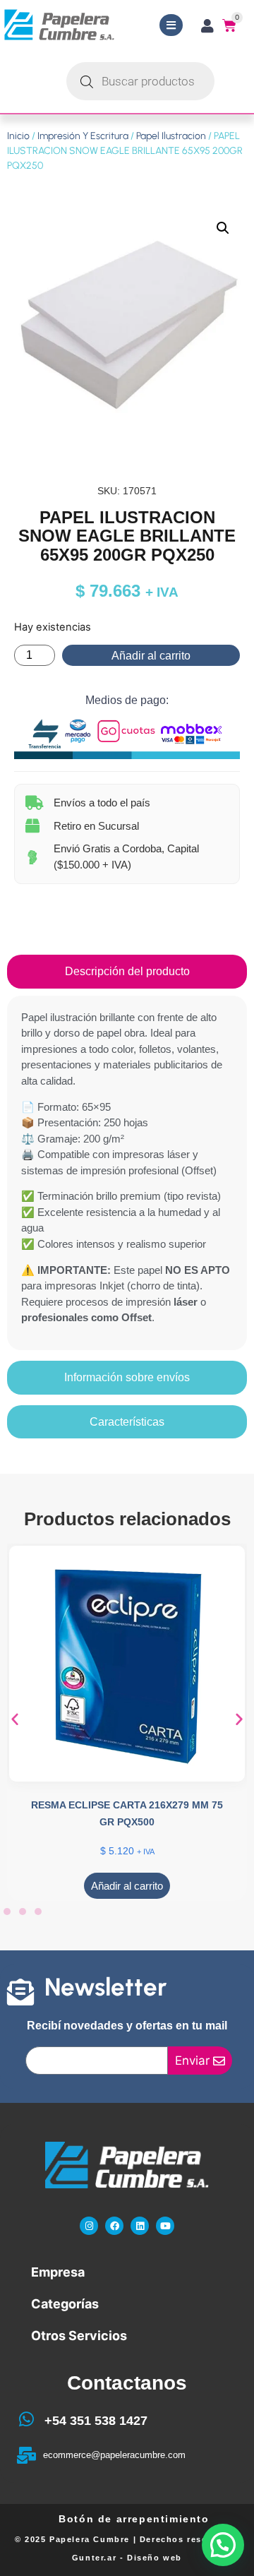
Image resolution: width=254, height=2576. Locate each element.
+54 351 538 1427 (96, 2421)
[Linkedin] (140, 2226)
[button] (223, 228)
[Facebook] (114, 2226)
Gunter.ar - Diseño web (127, 2558)
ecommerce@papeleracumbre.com (114, 2455)
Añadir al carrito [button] (127, 1886)
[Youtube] (165, 2226)
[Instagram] (89, 2226)
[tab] (127, 972)
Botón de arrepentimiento (134, 2519)
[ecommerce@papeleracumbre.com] (26, 2455)
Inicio (18, 136)
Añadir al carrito (151, 656)
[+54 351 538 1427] (26, 2419)
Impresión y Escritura (83, 136)
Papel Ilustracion (171, 136)
